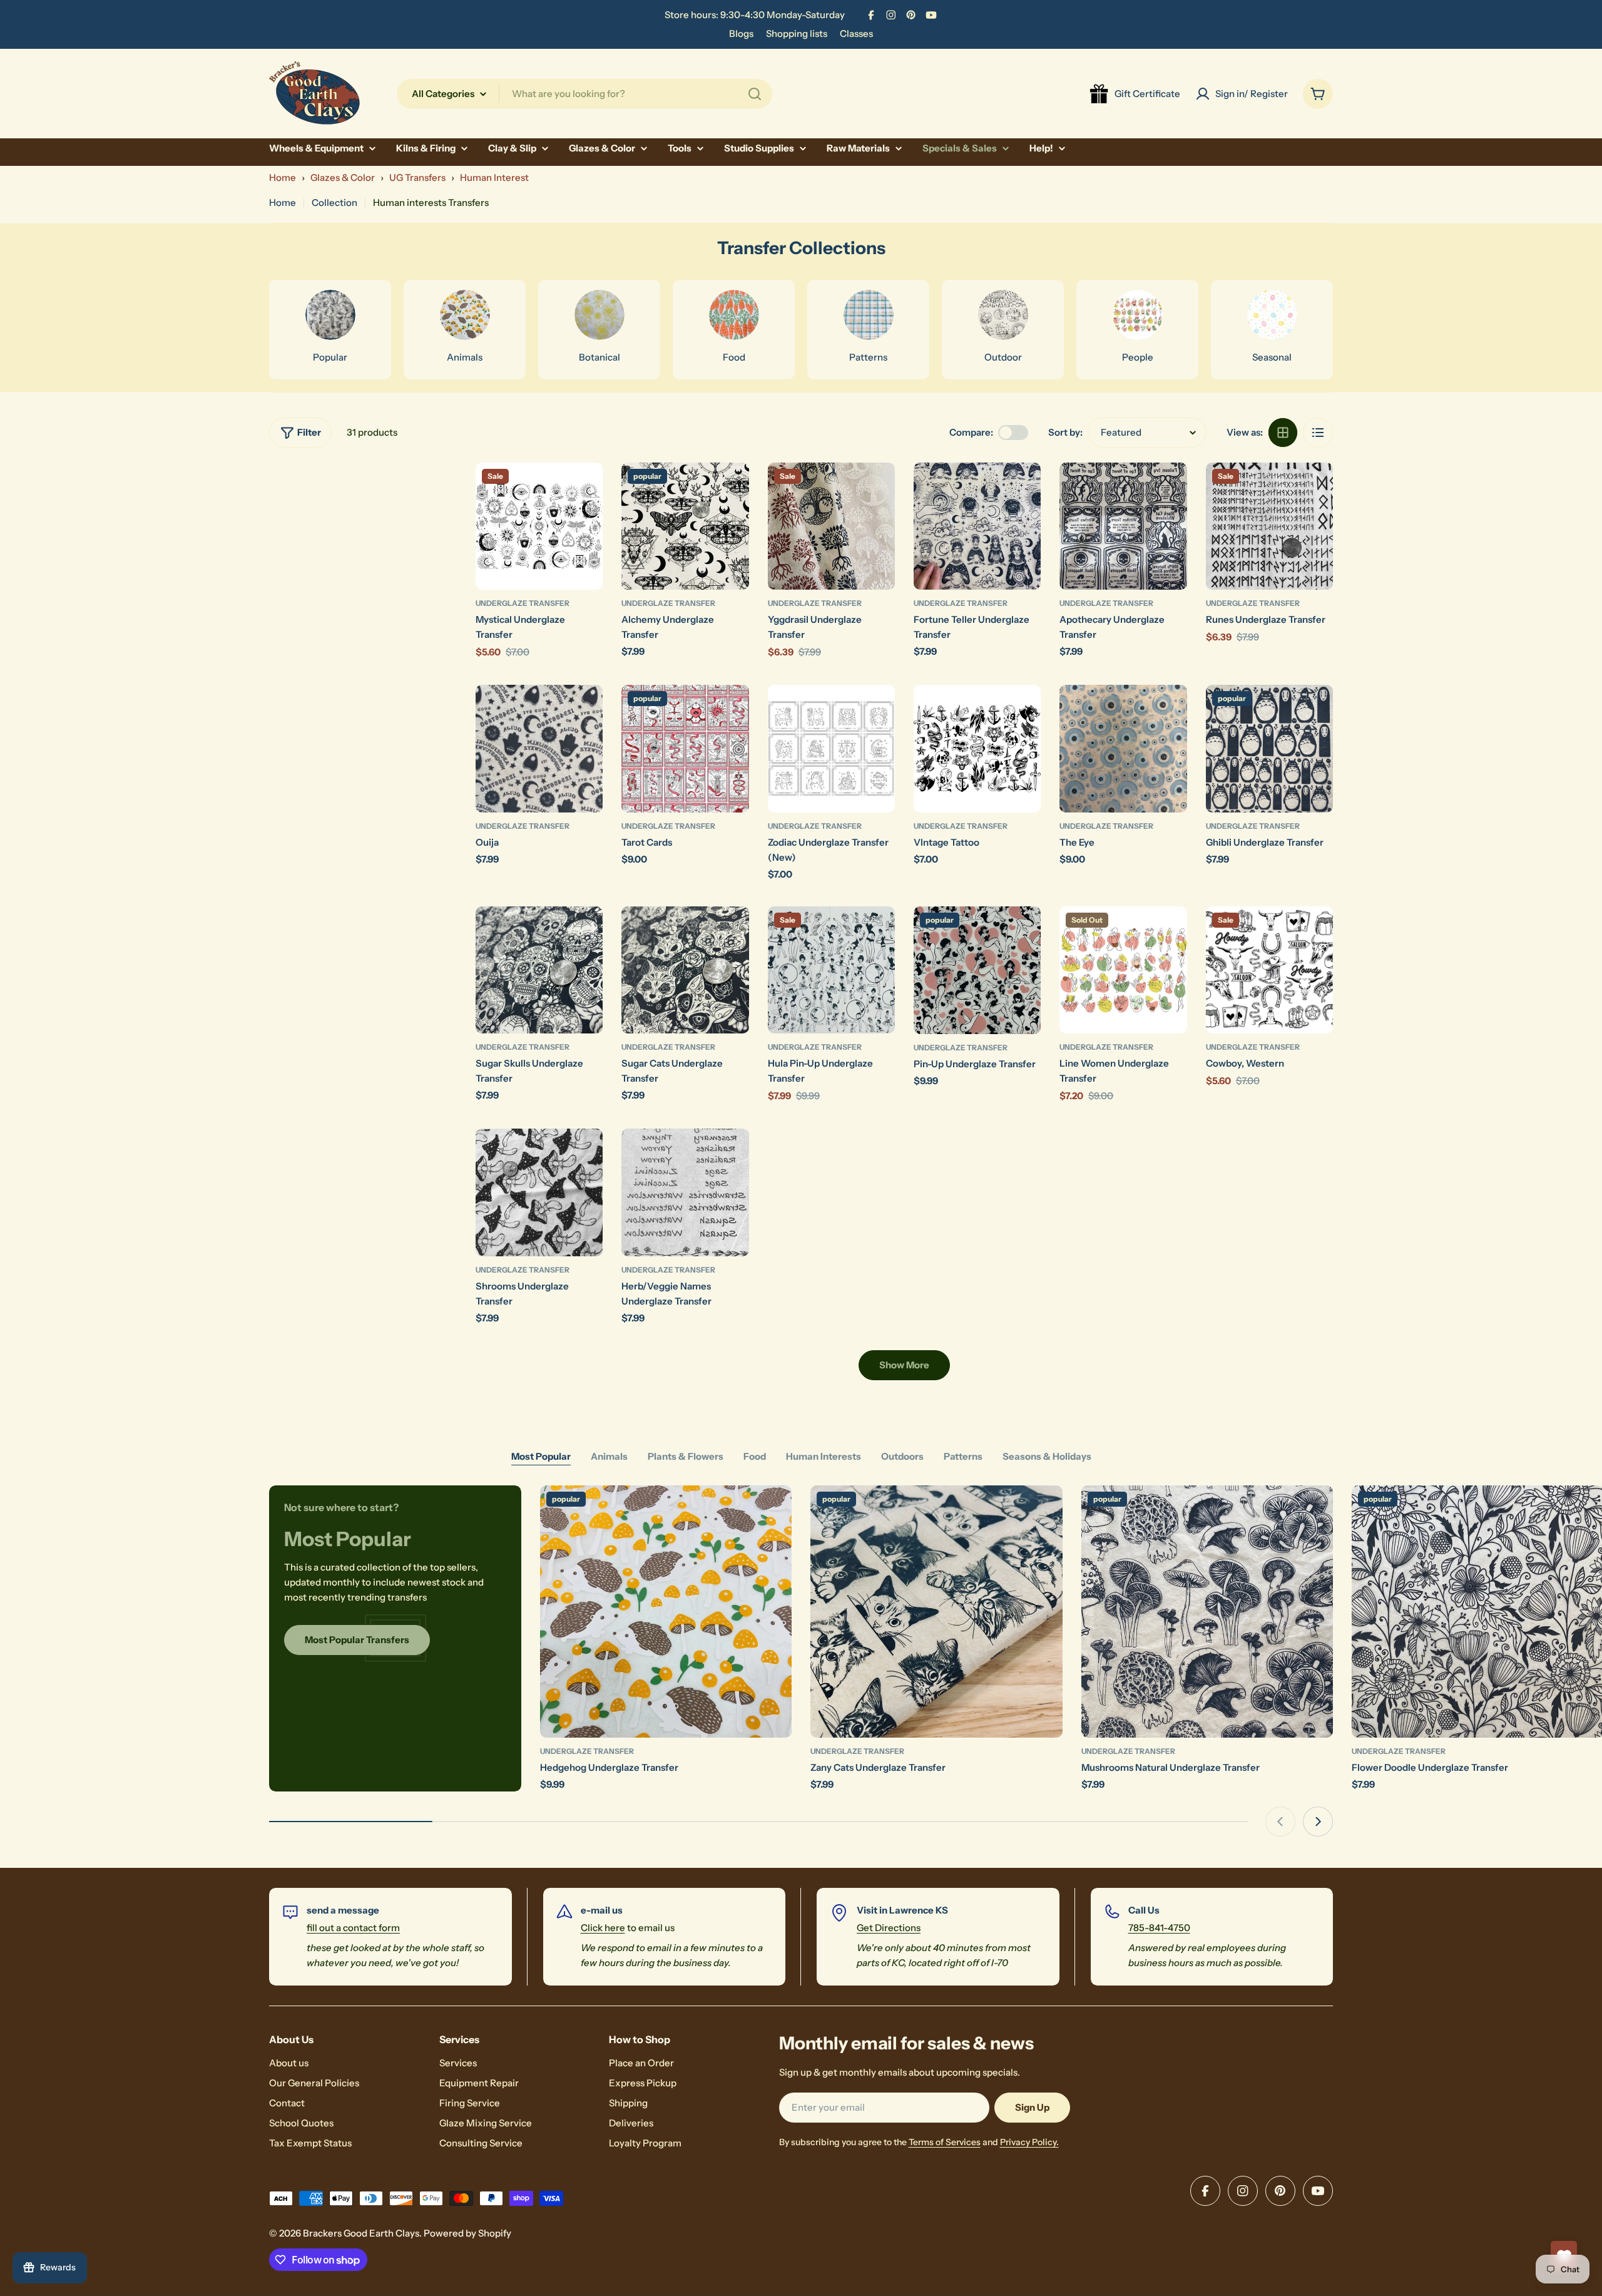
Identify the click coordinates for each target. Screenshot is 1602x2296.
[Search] (755, 94)
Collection (334, 202)
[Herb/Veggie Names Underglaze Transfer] (685, 1192)
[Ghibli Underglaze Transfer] (1269, 748)
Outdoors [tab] (902, 1456)
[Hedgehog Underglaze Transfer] (666, 1612)
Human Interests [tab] (824, 1456)
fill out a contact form (353, 1928)
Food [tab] (755, 1456)
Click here (603, 1928)
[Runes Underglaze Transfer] (1269, 526)
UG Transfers (417, 177)
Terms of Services (945, 2142)
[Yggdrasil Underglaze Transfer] (831, 526)
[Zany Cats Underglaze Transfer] (936, 1612)
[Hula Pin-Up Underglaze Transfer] (831, 970)
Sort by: (1065, 432)
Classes (856, 33)
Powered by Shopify (467, 2233)
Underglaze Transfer (523, 603)
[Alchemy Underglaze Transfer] (685, 526)
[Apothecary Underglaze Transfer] (1123, 526)
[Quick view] (584, 490)
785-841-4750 (1159, 1928)
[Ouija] (539, 748)
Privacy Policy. (1029, 2142)
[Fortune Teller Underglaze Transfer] (977, 526)
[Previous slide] (1280, 1822)
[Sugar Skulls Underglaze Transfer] (539, 970)
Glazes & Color (343, 177)
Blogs (741, 33)
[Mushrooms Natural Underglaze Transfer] (1207, 1612)
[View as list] (1318, 433)
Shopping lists (797, 33)
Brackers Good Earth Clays (361, 2233)
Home (283, 177)
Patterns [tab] (963, 1456)
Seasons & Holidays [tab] (1047, 1456)
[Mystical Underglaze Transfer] (539, 526)
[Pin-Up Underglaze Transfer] (977, 970)
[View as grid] (1283, 433)
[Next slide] (1318, 1822)
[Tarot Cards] (685, 748)
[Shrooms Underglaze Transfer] (539, 1192)
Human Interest (494, 177)
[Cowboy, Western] (1269, 970)
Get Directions (889, 1928)
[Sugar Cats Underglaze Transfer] (685, 970)
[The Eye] (1123, 748)
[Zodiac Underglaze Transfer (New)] (831, 748)
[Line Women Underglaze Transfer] (1123, 970)
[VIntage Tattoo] (977, 748)
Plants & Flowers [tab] (686, 1456)
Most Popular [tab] (541, 1456)
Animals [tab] (609, 1456)
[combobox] (584, 94)
